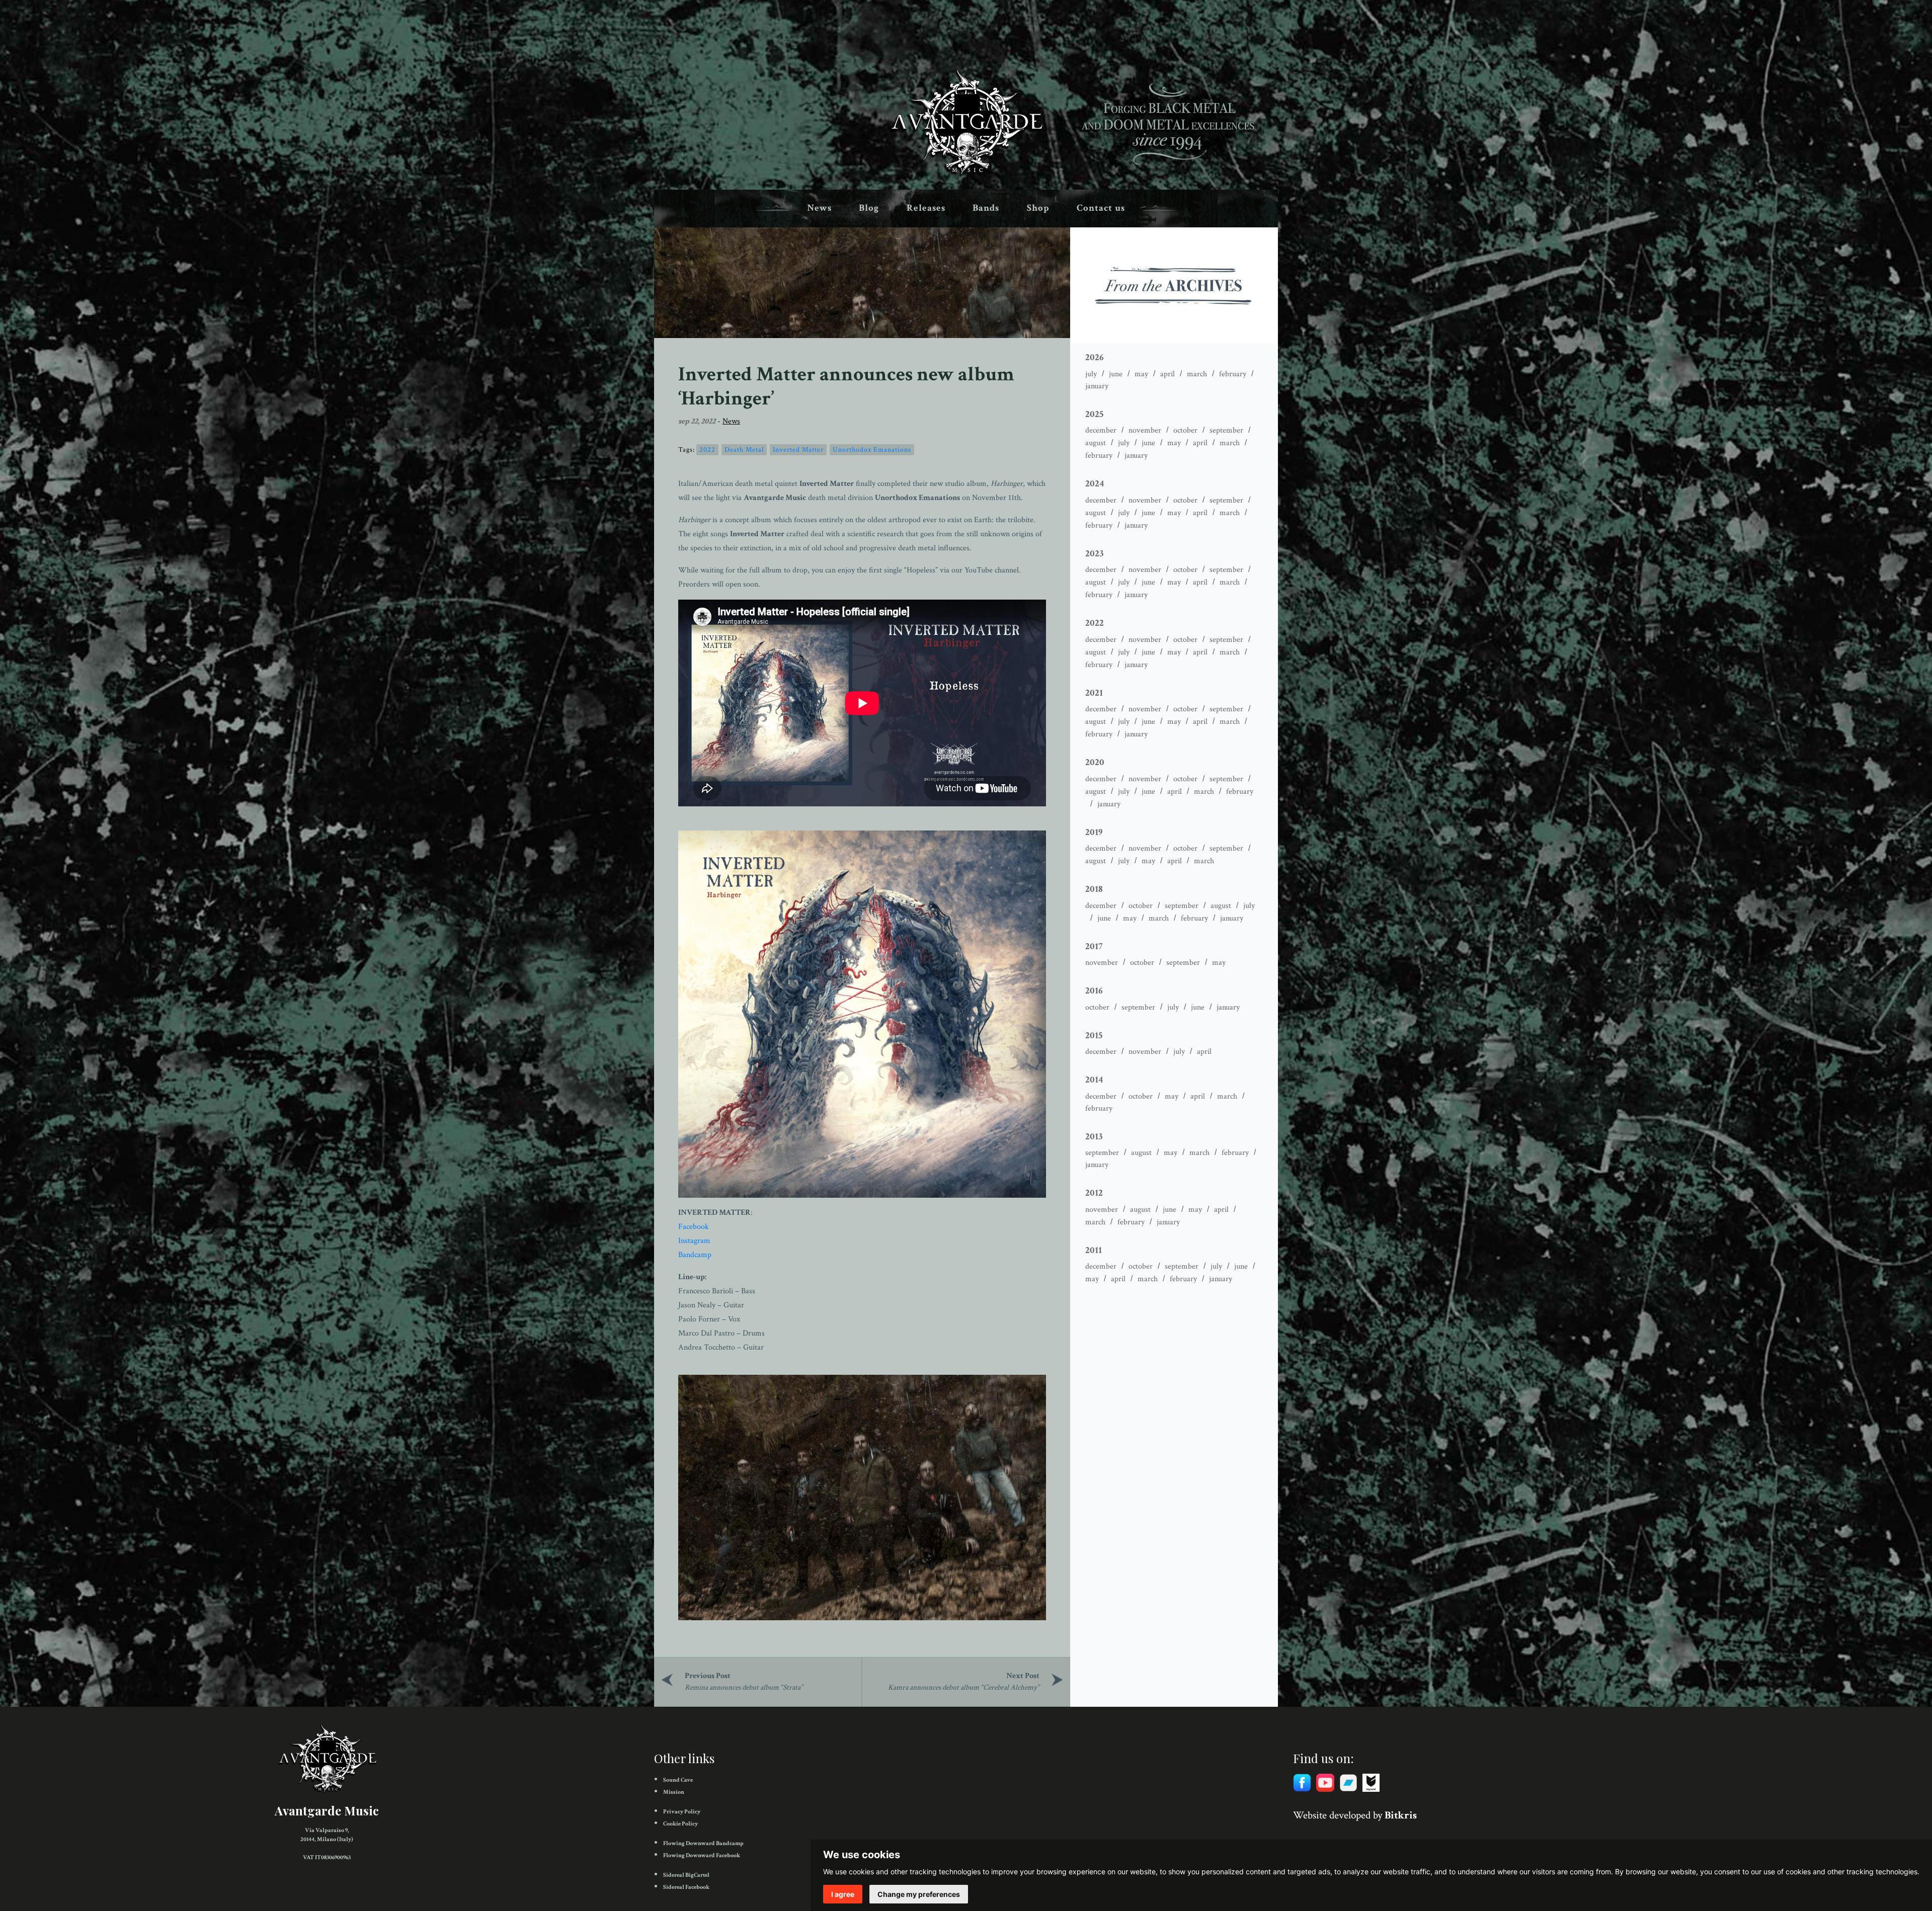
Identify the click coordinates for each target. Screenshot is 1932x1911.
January (1097, 386)
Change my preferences (919, 1894)
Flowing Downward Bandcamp (703, 1843)
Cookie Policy (680, 1824)
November (1145, 430)
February (1233, 374)
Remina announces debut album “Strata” (744, 1687)
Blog (869, 208)
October (1185, 430)
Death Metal (744, 450)
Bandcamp (695, 1255)
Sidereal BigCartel (686, 1875)
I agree (843, 1894)
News (819, 208)
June (1116, 374)
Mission (674, 1792)
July (1091, 374)
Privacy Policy (682, 1812)
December (1101, 430)
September (1226, 430)
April (1168, 374)
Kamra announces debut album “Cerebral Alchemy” (964, 1687)
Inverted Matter (798, 450)
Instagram (694, 1241)
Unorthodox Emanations (872, 450)
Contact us (1101, 208)
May (1141, 374)
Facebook (694, 1227)
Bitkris (1401, 1815)
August (1096, 443)
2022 (707, 450)
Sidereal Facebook (686, 1887)
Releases (926, 208)
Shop (1038, 208)
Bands (986, 208)
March (1197, 374)
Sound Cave (678, 1780)
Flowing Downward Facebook (702, 1855)
